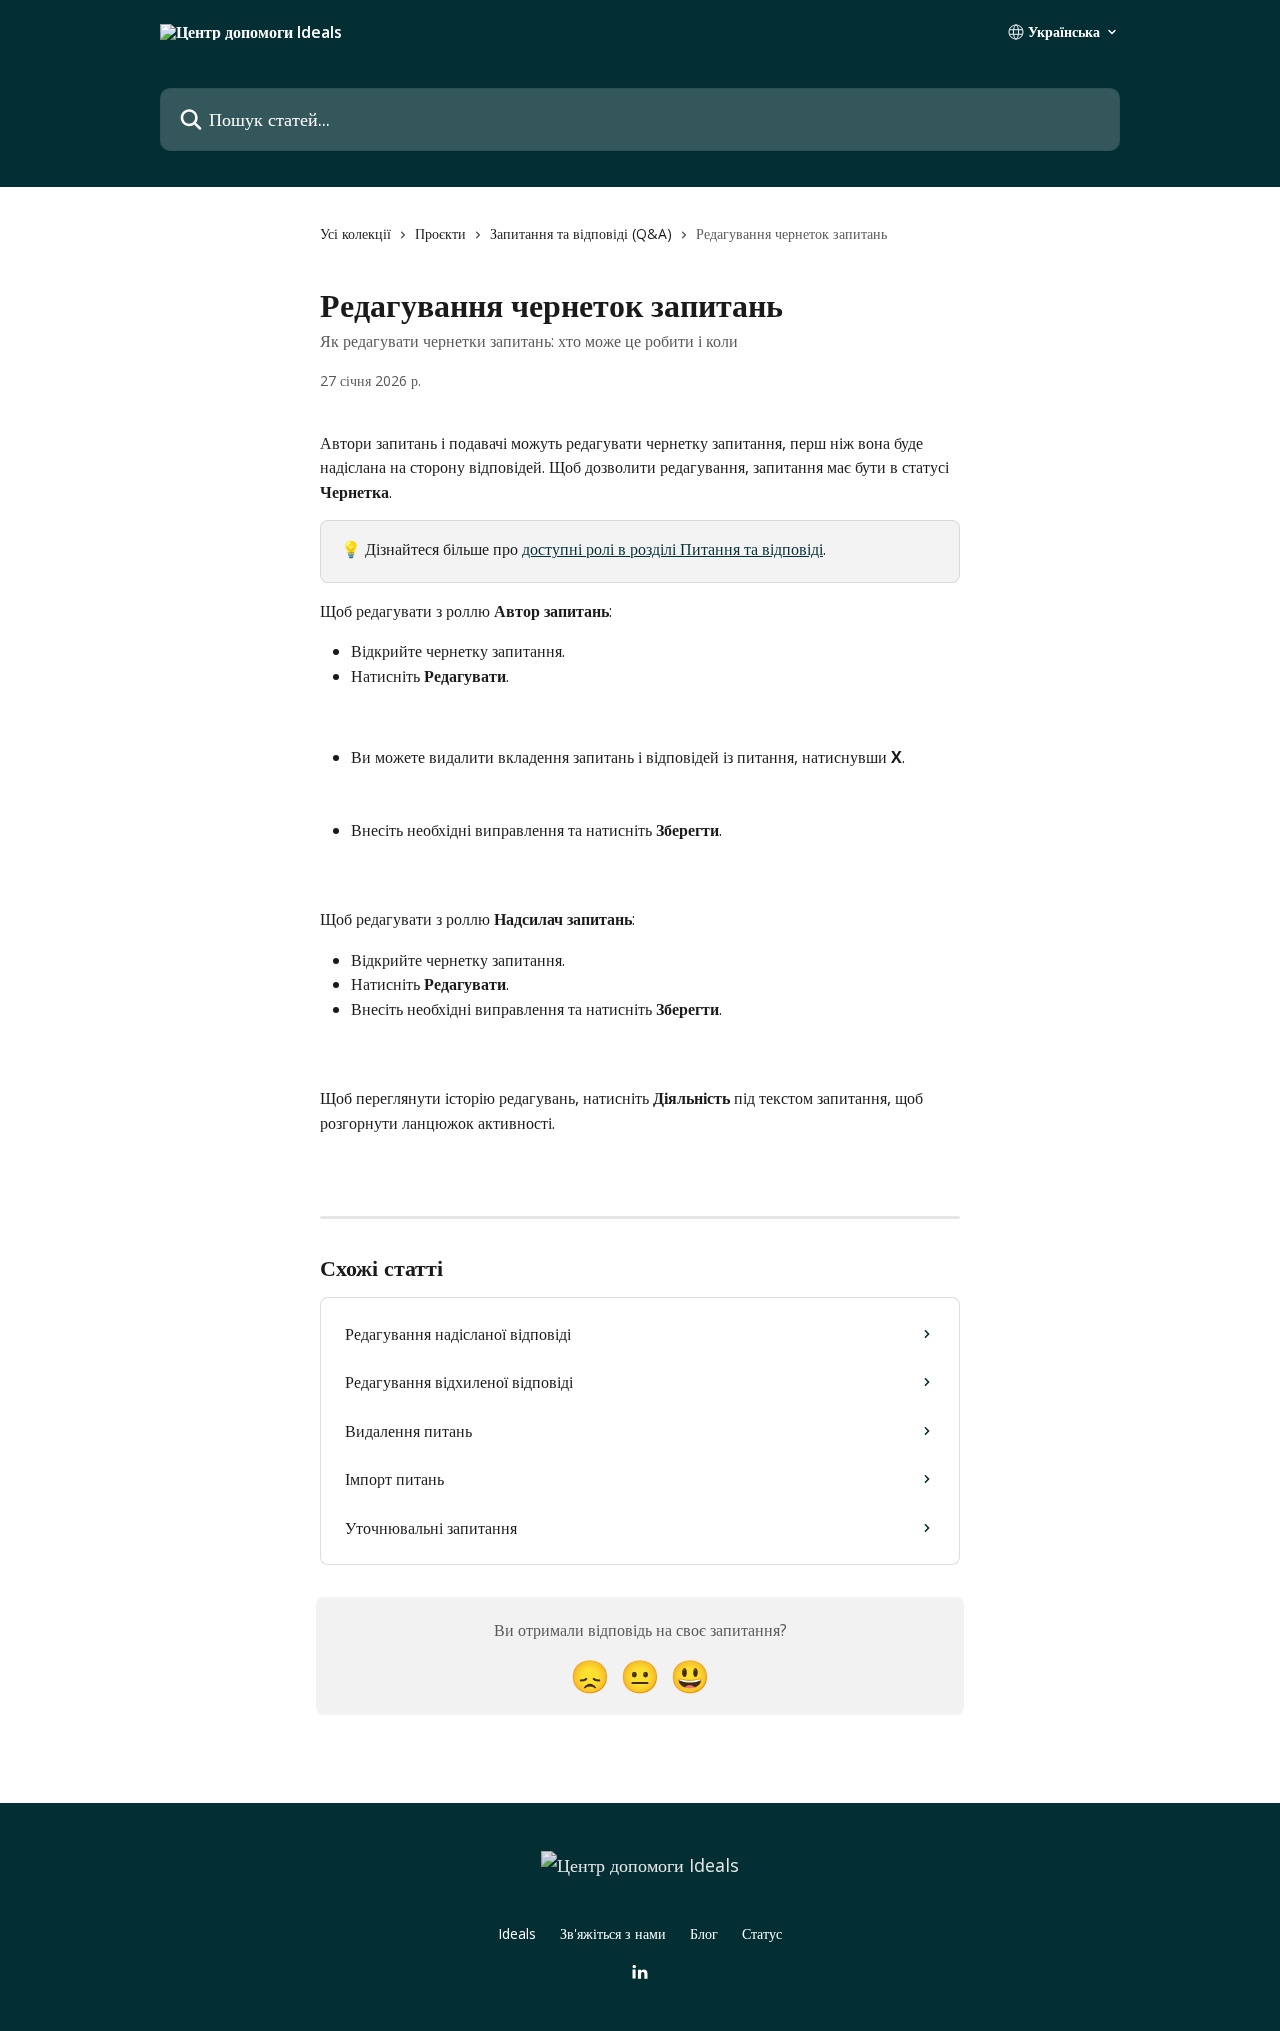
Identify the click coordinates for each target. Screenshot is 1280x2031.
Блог (704, 1933)
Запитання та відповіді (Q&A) (581, 233)
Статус (762, 1933)
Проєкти (440, 233)
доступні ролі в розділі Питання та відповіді (672, 549)
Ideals (517, 1933)
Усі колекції (355, 233)
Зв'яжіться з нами (613, 1933)
